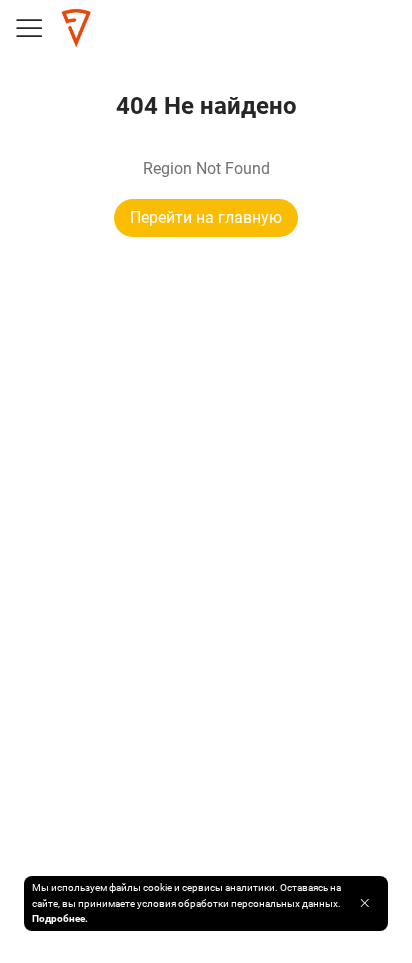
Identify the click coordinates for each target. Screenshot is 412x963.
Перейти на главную (206, 217)
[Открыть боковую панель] (28, 28)
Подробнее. (60, 918)
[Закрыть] (364, 903)
